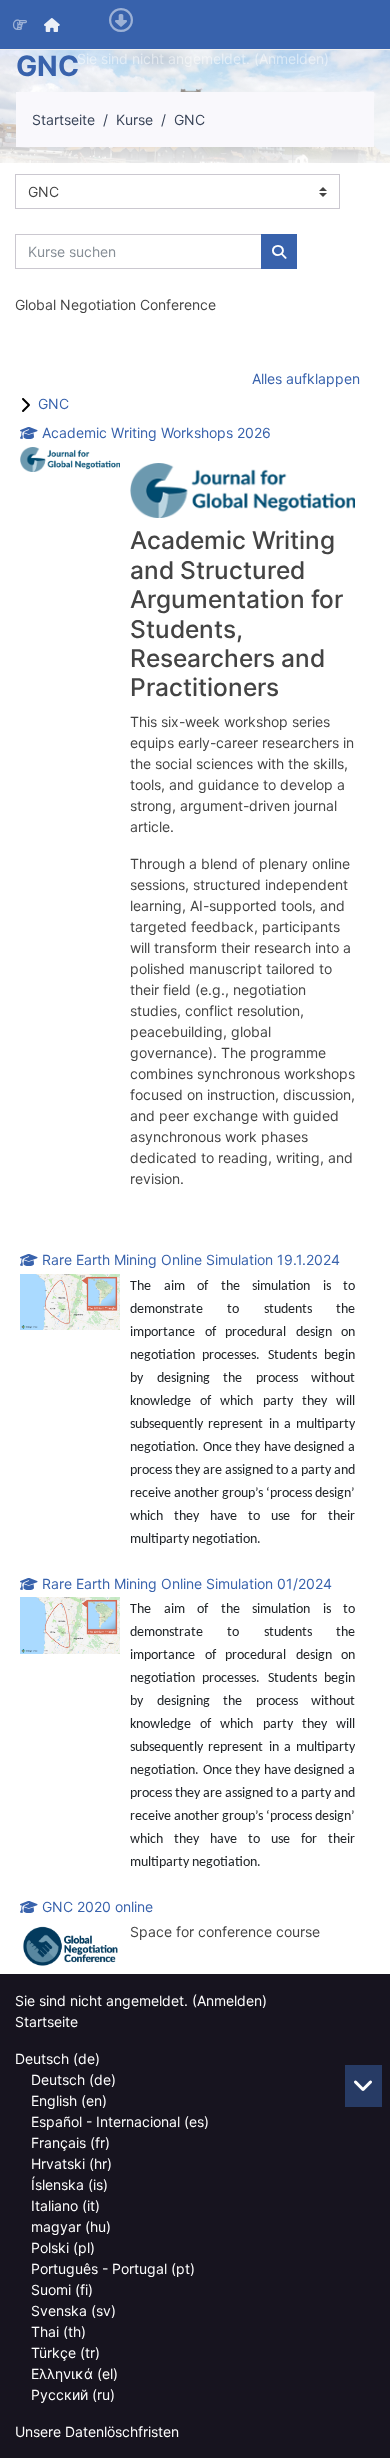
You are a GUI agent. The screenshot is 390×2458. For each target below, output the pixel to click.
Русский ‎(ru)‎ (73, 2394)
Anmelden (291, 58)
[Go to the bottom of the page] (363, 2086)
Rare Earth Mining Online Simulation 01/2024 (187, 1583)
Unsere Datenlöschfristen (97, 2431)
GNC (189, 119)
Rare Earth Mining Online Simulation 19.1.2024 (191, 1259)
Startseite (63, 119)
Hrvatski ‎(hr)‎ (71, 2163)
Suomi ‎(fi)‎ (62, 2289)
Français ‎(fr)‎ (70, 2142)
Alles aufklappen (306, 378)
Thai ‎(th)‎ (58, 2331)
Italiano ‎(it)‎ (65, 2205)
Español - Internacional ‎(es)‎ (120, 2121)
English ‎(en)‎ (69, 2100)
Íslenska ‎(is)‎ (69, 2184)
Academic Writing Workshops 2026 (156, 432)
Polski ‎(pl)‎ (63, 2247)
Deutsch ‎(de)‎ (57, 2058)
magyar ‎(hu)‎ (71, 2226)
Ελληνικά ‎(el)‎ (74, 2373)
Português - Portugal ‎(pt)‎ (113, 2268)
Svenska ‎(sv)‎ (73, 2310)
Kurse (134, 119)
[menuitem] (52, 24)
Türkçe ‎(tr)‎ (65, 2352)
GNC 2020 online (97, 1906)
